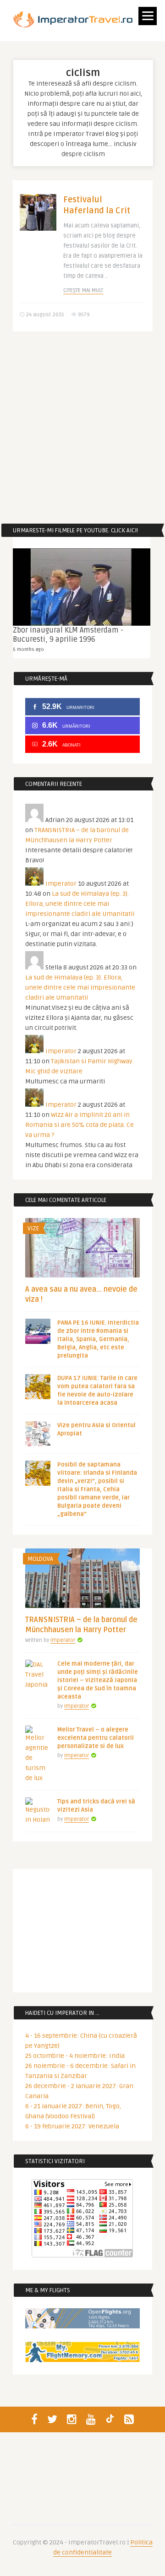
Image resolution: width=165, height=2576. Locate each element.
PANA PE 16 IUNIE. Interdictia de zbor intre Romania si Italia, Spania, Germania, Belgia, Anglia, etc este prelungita (98, 1339)
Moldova (40, 1559)
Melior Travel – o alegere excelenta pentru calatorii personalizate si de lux (96, 1738)
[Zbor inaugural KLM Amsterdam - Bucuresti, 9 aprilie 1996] (82, 587)
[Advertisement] (82, 428)
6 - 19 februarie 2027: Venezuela (72, 2126)
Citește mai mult (83, 290)
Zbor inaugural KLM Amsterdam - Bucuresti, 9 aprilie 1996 (68, 635)
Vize (33, 1228)
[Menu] (148, 16)
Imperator (61, 884)
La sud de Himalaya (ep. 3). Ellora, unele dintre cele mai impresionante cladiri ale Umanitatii (80, 904)
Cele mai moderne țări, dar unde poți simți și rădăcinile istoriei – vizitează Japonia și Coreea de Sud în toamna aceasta (98, 1680)
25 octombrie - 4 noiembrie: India (75, 2056)
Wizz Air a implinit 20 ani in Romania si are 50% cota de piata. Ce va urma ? (80, 1125)
